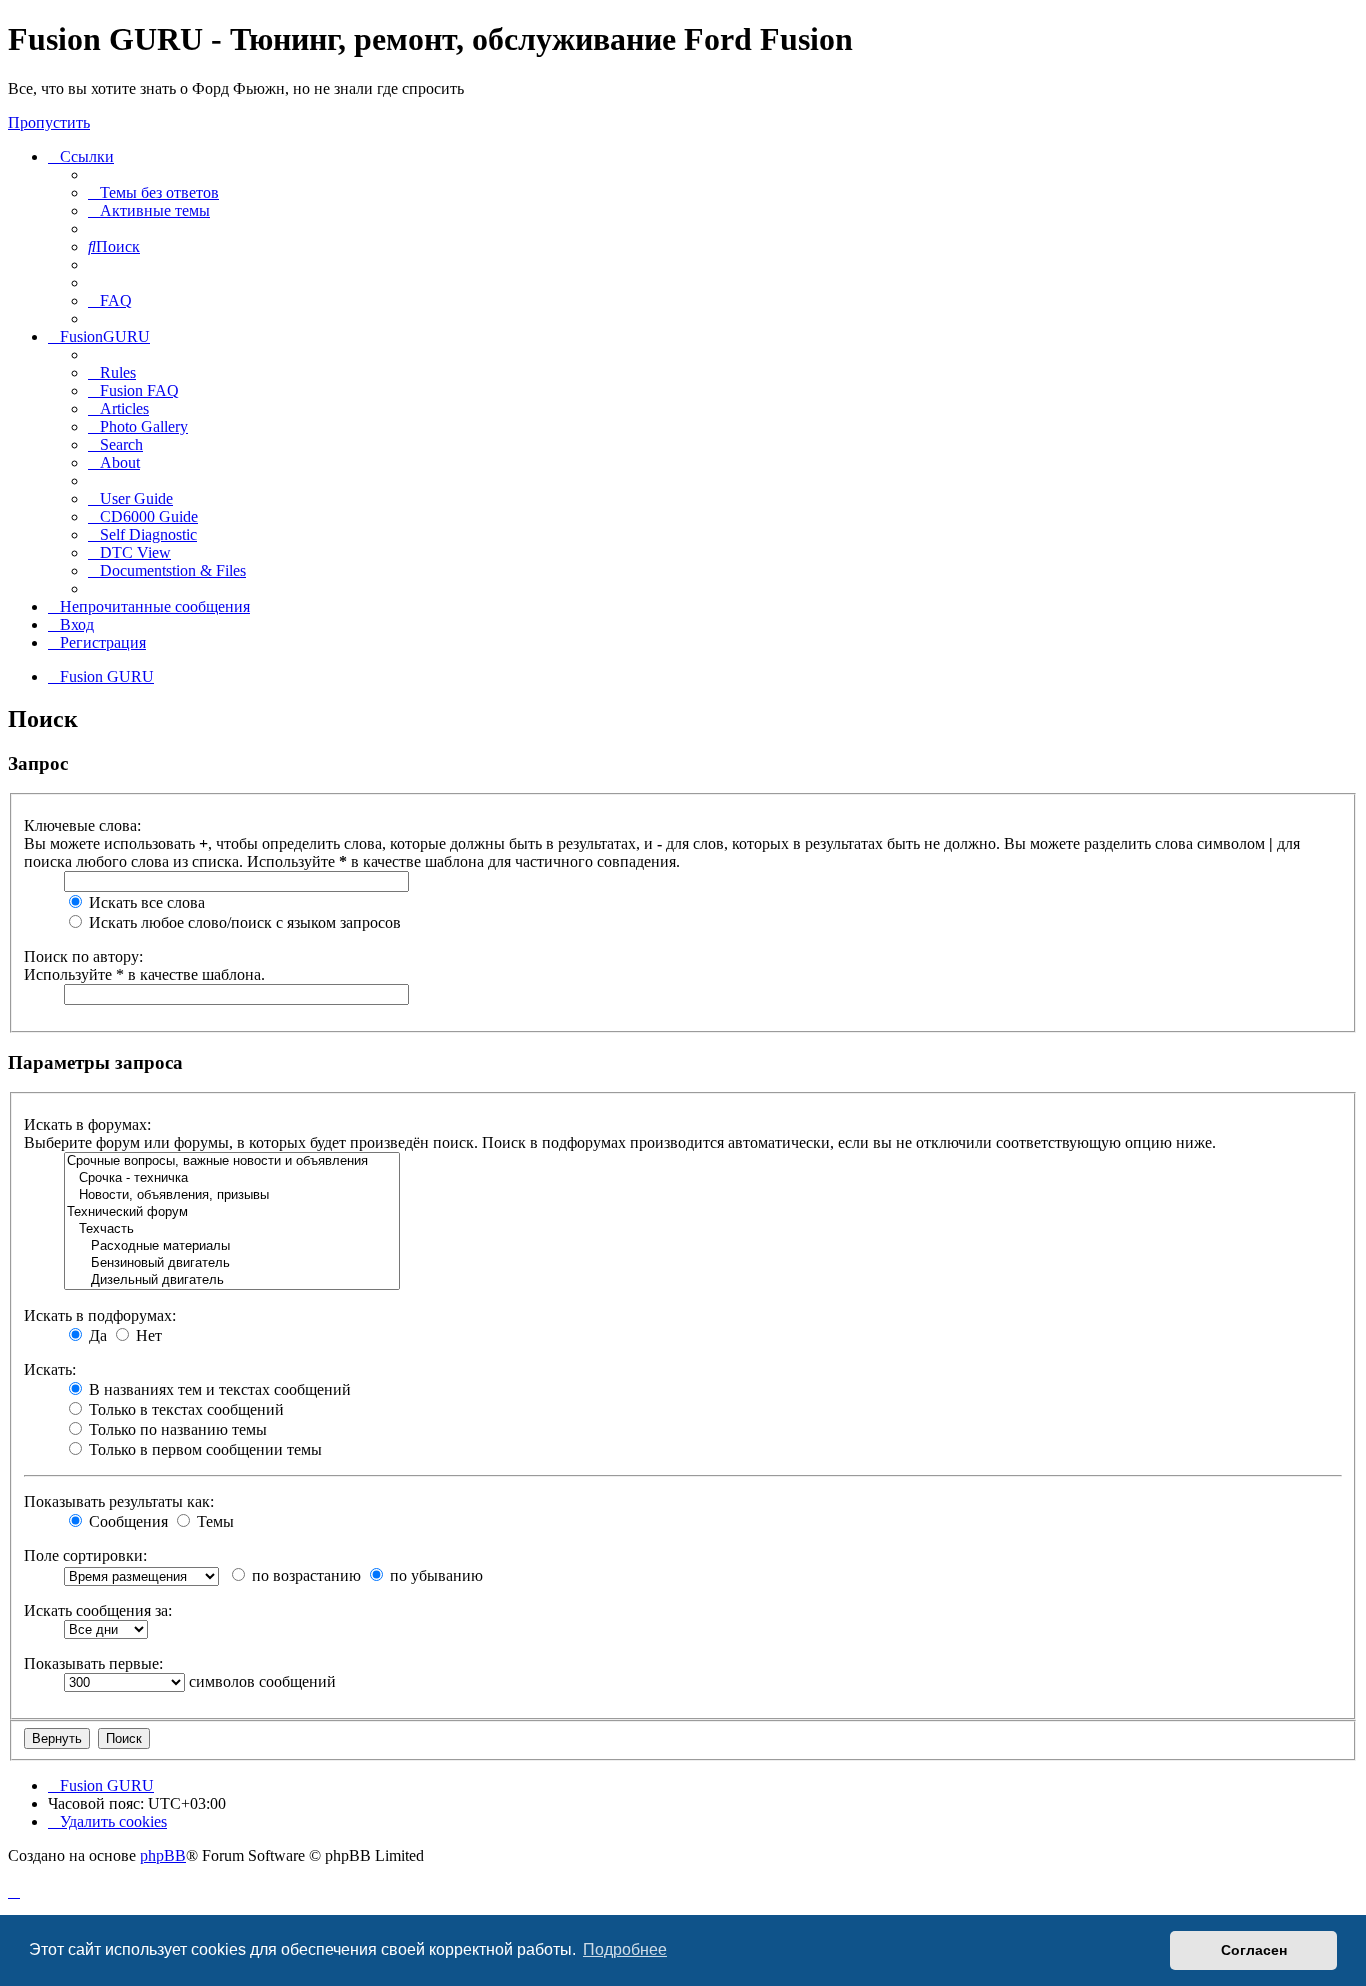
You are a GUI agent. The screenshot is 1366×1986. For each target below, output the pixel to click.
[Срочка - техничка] (232, 1178)
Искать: (50, 1369)
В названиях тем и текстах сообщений (218, 1389)
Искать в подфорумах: (100, 1315)
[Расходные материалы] (232, 1246)
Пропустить (49, 122)
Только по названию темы (176, 1429)
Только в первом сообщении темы (203, 1449)
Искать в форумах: (87, 1124)
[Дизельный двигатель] (232, 1280)
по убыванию (434, 1575)
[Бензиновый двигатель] (232, 1263)
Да (96, 1335)
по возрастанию (304, 1575)
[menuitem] (153, 192)
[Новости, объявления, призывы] (232, 1195)
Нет (147, 1335)
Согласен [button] (1254, 1950)
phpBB (163, 1855)
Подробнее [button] (625, 1949)
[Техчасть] (232, 1229)
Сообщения (126, 1521)
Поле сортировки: (85, 1555)
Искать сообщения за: (98, 1610)
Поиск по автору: (83, 956)
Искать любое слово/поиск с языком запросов (243, 922)
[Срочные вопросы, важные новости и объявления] (232, 1161)
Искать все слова (145, 902)
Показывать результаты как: (119, 1501)
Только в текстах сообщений (184, 1409)
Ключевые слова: (82, 825)
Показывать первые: (93, 1663)
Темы (213, 1521)
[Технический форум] (232, 1212)
